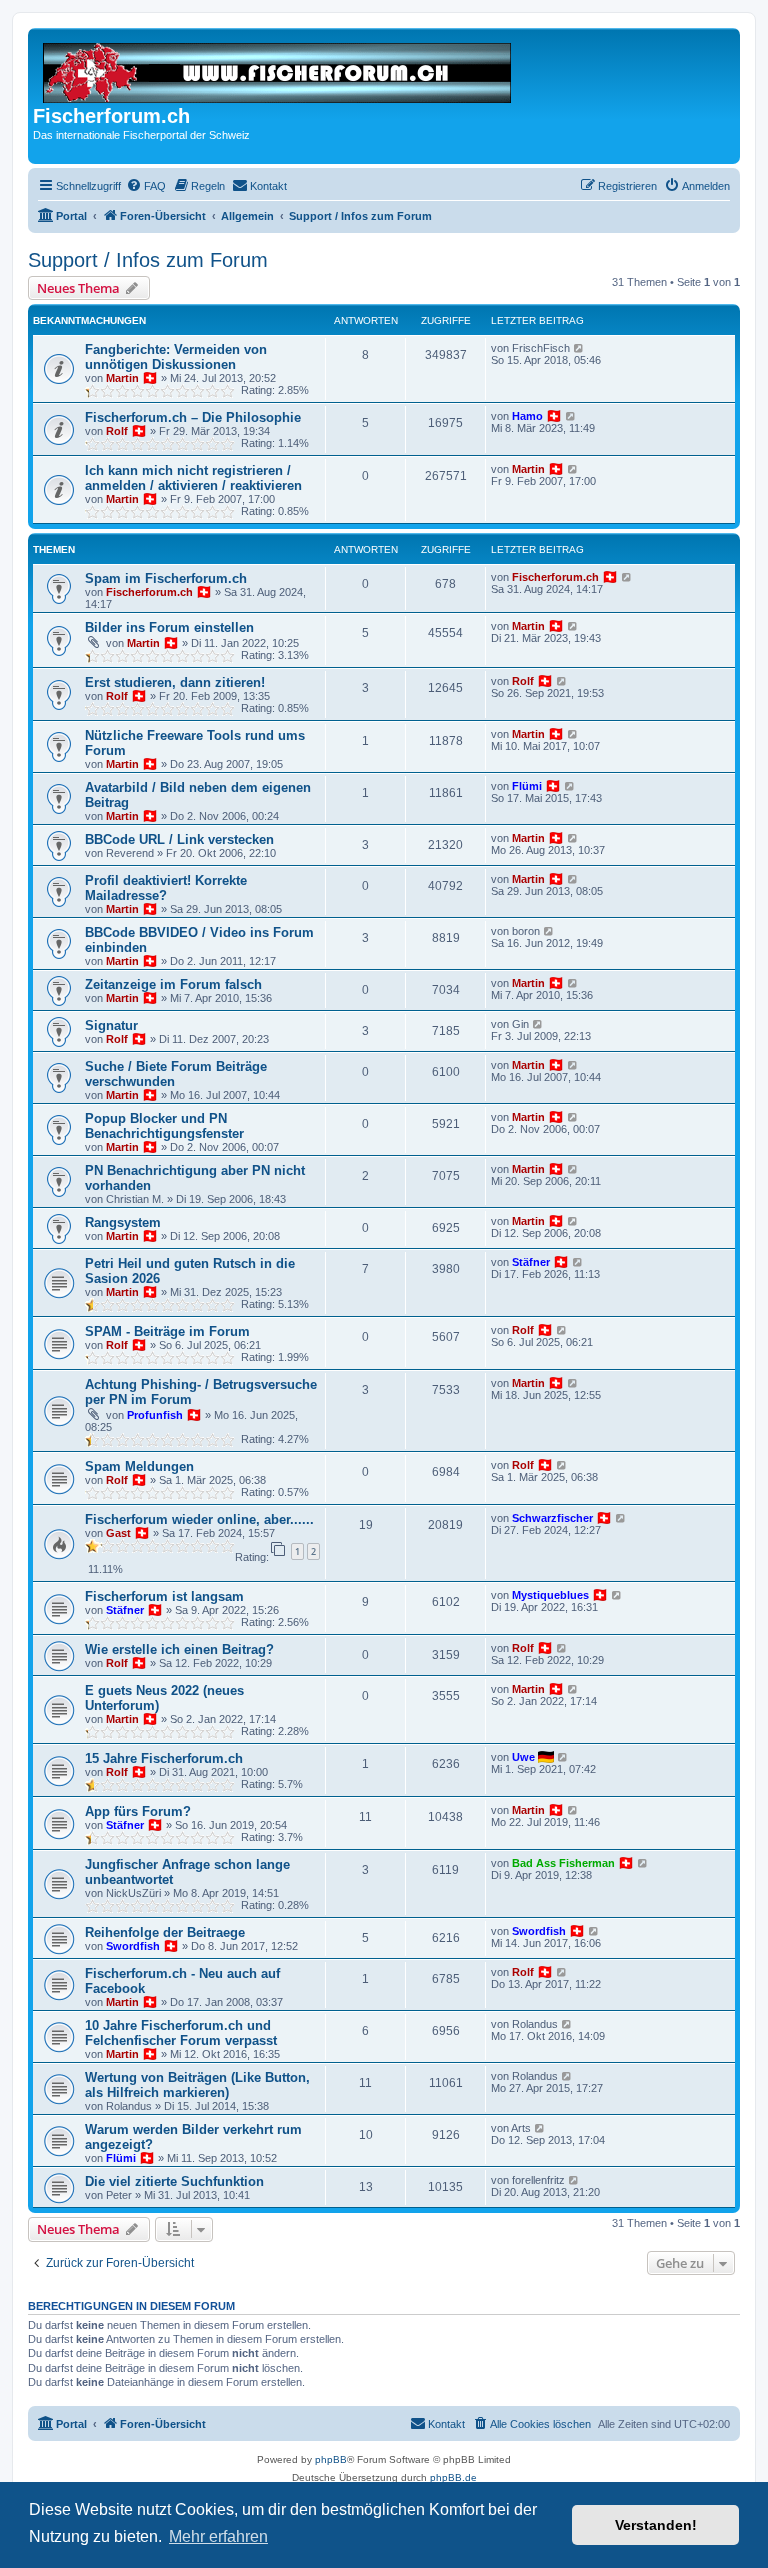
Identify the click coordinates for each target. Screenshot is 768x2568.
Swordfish (133, 1946)
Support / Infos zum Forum (148, 260)
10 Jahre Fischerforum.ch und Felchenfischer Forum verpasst (181, 2033)
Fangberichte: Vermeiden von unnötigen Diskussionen (176, 357)
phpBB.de (453, 2477)
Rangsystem (123, 1222)
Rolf (117, 431)
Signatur (111, 1025)
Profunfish (155, 1415)
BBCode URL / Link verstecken (179, 839)
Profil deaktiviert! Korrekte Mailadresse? (166, 888)
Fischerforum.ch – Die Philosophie (193, 417)
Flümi (527, 786)
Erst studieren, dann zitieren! (175, 682)
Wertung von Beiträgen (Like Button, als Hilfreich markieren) (197, 2085)
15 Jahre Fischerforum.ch (164, 1758)
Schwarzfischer (552, 1518)
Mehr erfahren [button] (218, 2536)
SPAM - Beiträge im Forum (167, 1331)
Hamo (527, 416)
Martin (122, 378)
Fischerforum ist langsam (164, 1596)
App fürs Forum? (138, 1811)
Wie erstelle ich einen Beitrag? (179, 1649)
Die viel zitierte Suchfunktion (174, 2181)
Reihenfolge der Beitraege (165, 1932)
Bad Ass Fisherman (563, 1863)
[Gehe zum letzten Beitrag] (579, 348)
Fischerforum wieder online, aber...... (199, 1519)
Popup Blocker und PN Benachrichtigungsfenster (164, 1126)
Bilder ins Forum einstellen (169, 627)
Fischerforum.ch (149, 592)
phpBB (331, 2459)
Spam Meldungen (139, 1466)
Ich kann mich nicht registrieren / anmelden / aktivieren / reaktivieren (193, 478)
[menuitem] (146, 186)
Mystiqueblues (550, 1595)
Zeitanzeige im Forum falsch (173, 984)
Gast (118, 1533)
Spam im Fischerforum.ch (166, 578)
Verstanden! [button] (656, 2525)
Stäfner (531, 1262)
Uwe (523, 1757)
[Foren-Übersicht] (278, 69)
